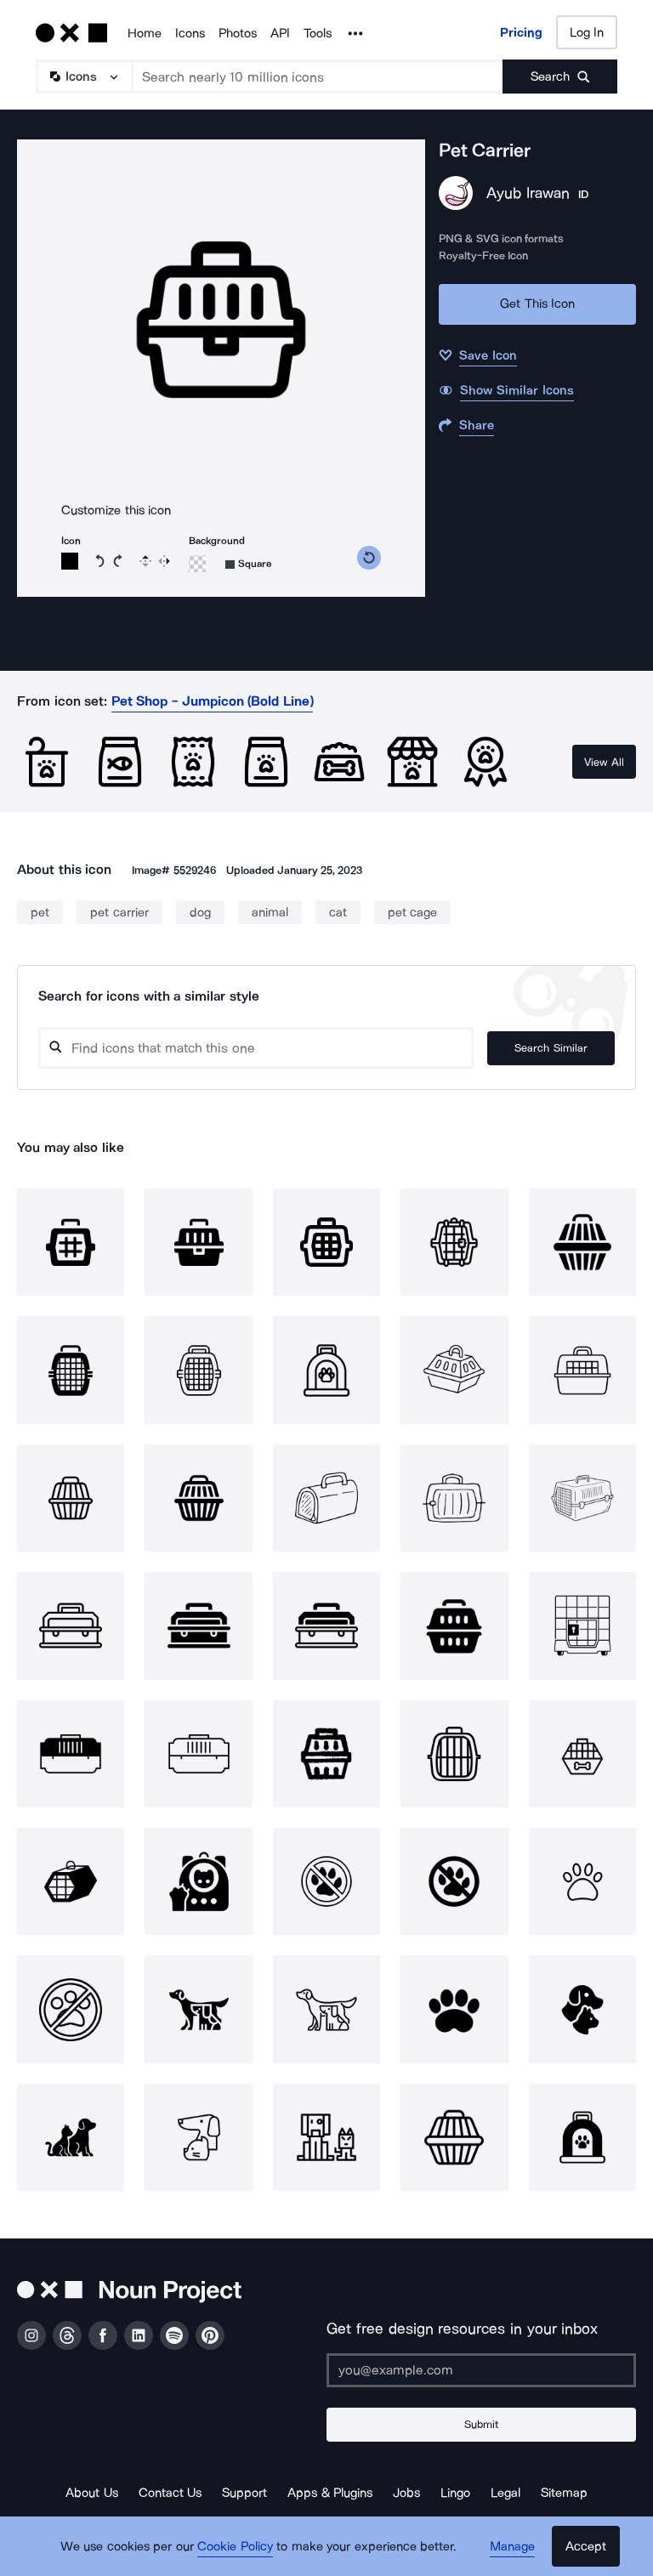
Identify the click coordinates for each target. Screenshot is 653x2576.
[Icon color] (70, 561)
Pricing (521, 32)
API (280, 33)
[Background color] (197, 564)
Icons (190, 33)
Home (145, 33)
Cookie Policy (235, 2546)
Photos (238, 33)
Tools (318, 33)
